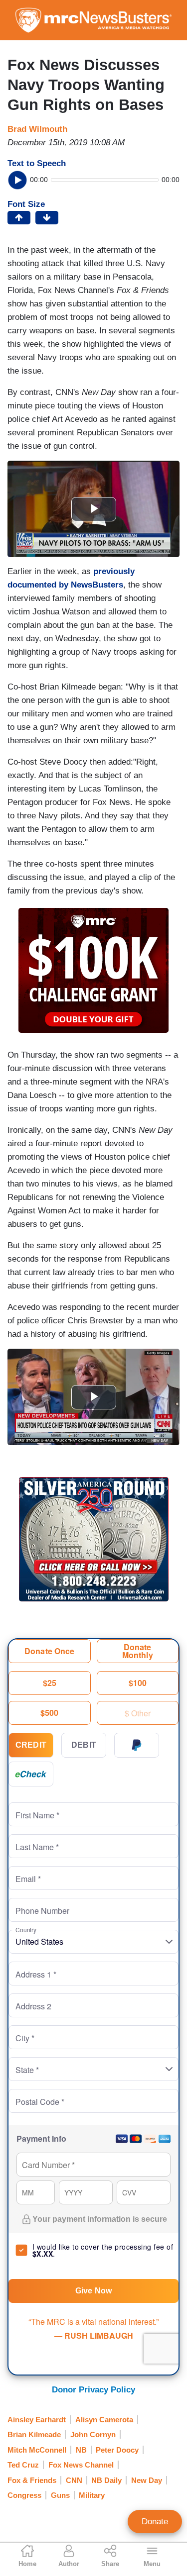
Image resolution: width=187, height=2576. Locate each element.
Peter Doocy (117, 2450)
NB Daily (106, 2480)
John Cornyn (93, 2434)
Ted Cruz (23, 2465)
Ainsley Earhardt (37, 2420)
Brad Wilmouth (37, 129)
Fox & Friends (32, 2480)
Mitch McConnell (37, 2450)
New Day (147, 2480)
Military (92, 2495)
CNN (74, 2480)
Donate (155, 2522)
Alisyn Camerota (104, 2420)
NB (81, 2450)
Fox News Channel (81, 2465)
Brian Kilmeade (34, 2434)
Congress (24, 2495)
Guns (60, 2495)
